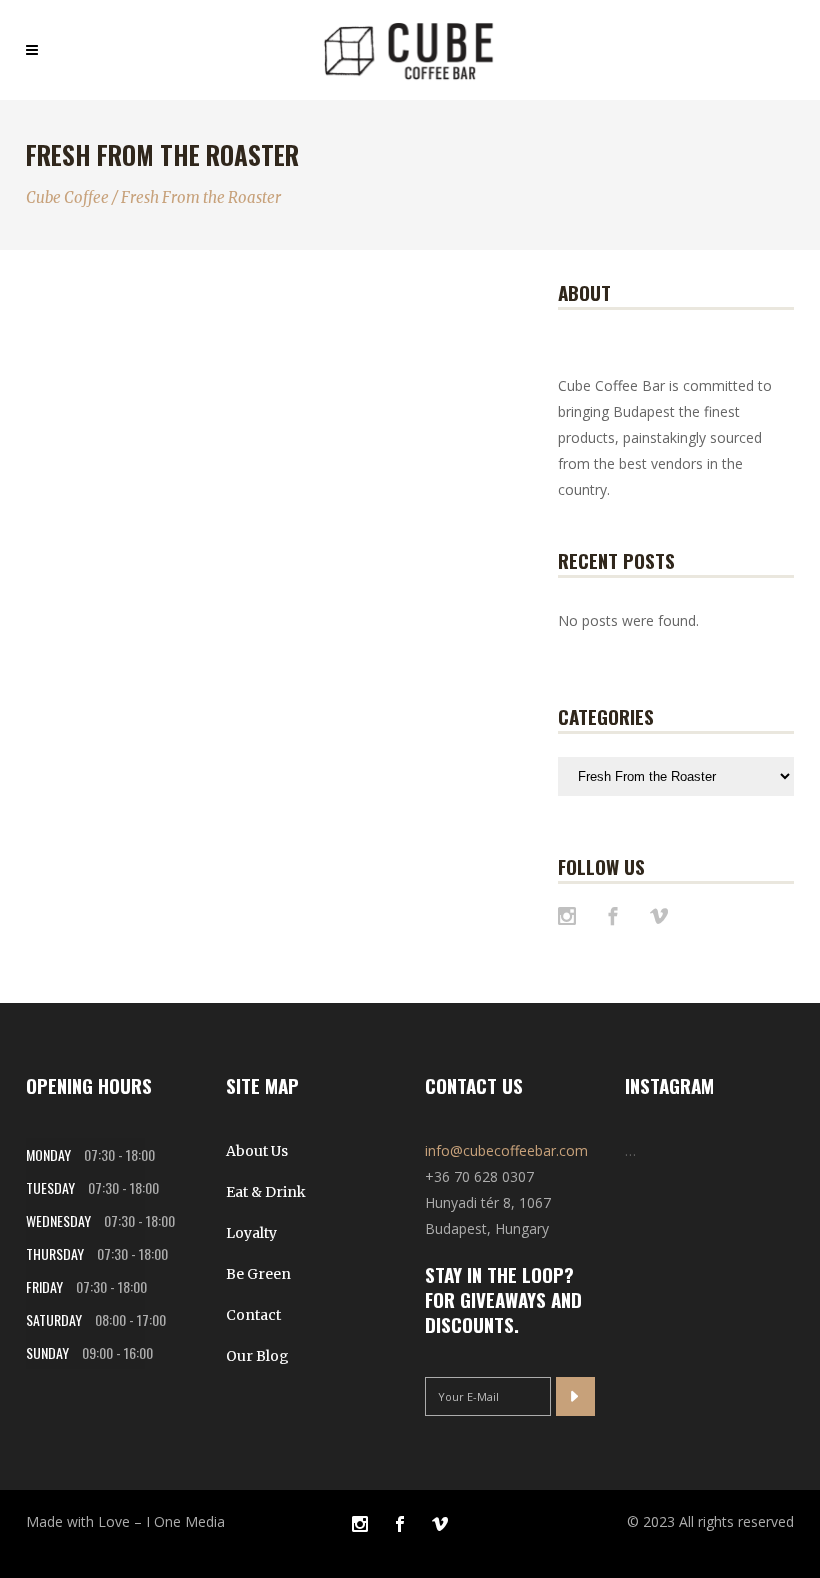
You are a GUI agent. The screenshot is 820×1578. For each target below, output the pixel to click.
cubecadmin (82, 505)
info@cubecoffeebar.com (506, 1150)
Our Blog (257, 1356)
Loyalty (251, 1233)
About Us (257, 1151)
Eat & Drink (266, 1192)
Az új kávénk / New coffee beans (99, 438)
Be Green (258, 1274)
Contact (253, 1315)
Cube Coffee (67, 197)
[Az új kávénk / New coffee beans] (106, 322)
